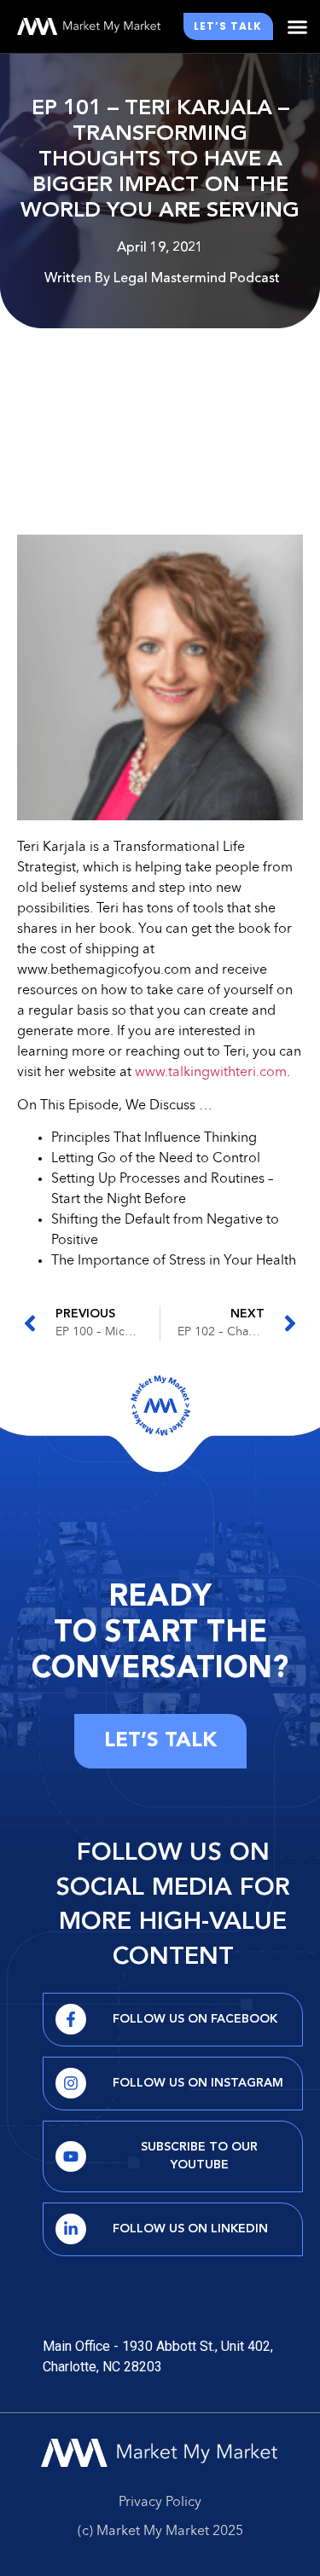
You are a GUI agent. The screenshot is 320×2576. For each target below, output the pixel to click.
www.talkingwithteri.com (211, 1073)
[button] (298, 26)
